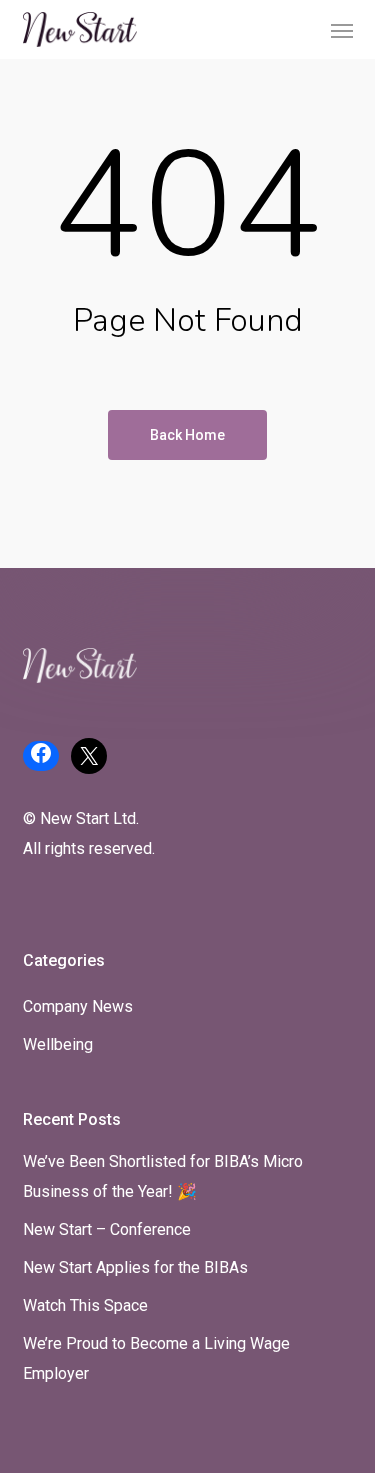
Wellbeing (58, 1044)
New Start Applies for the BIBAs (135, 1267)
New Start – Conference (107, 1229)
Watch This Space (85, 1305)
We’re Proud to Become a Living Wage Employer (156, 1358)
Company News (78, 1006)
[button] (342, 30)
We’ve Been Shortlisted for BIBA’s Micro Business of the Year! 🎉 (163, 1176)
